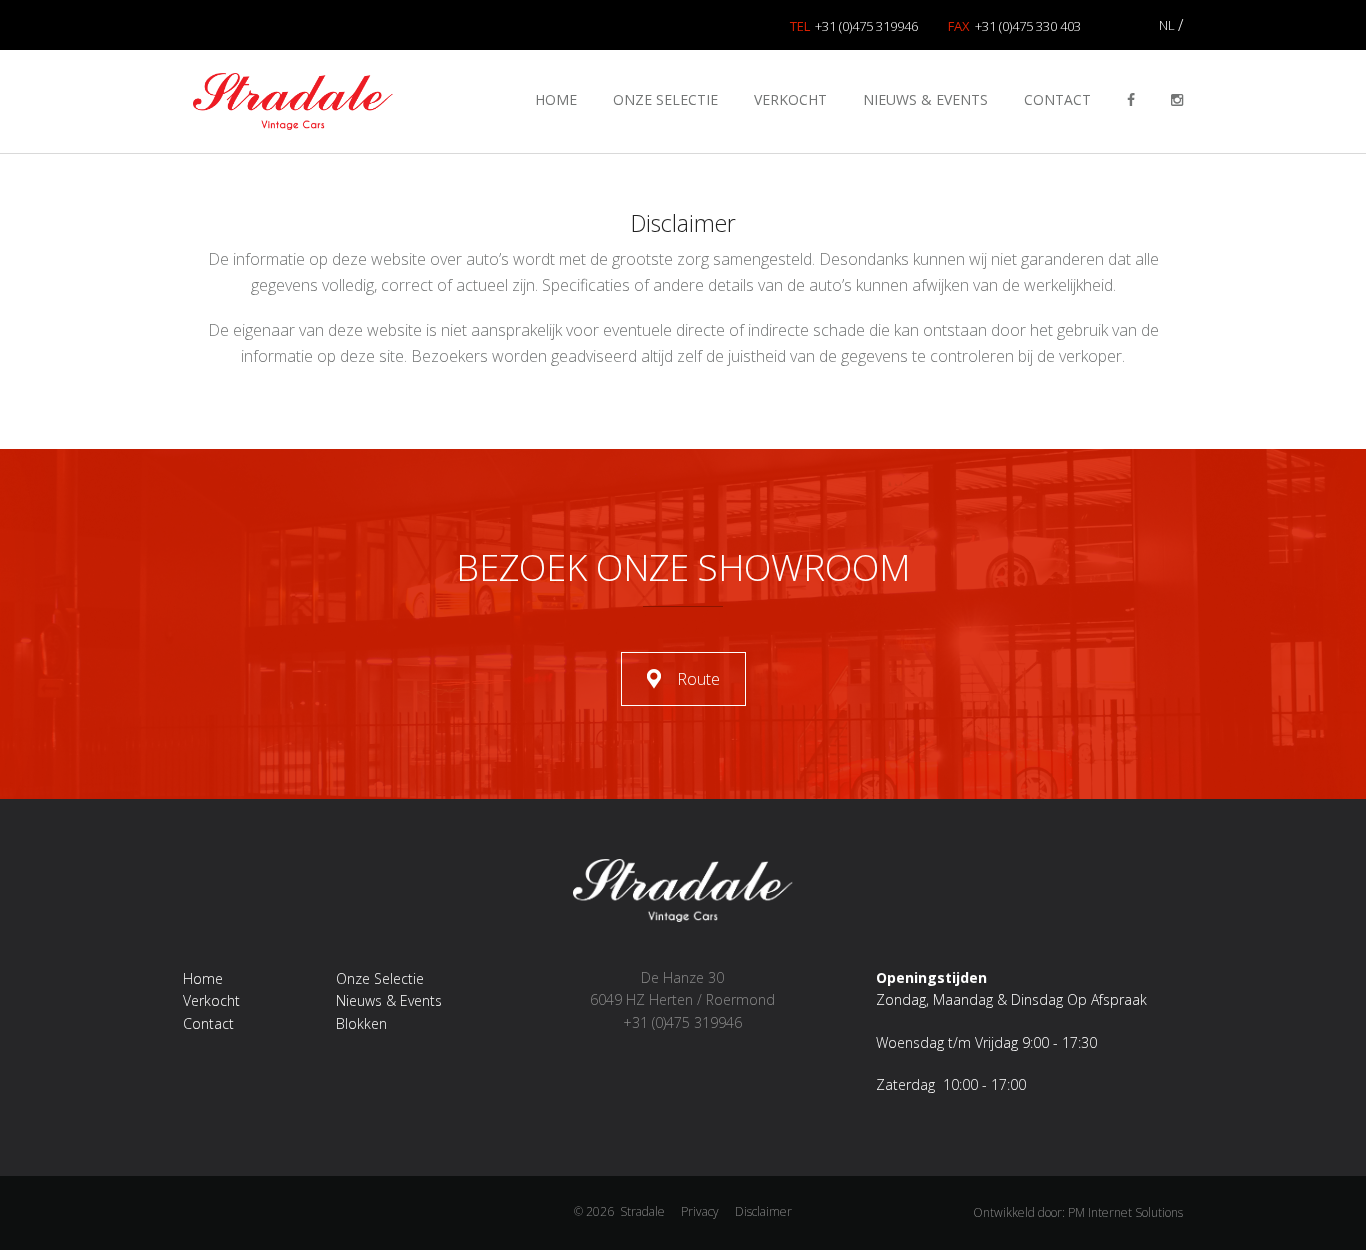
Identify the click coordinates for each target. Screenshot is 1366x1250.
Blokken (361, 1023)
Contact (1057, 99)
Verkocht (790, 99)
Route (698, 679)
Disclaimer (763, 1211)
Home (556, 99)
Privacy (700, 1211)
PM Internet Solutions (1125, 1212)
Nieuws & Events (925, 99)
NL (1167, 25)
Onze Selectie (665, 99)
